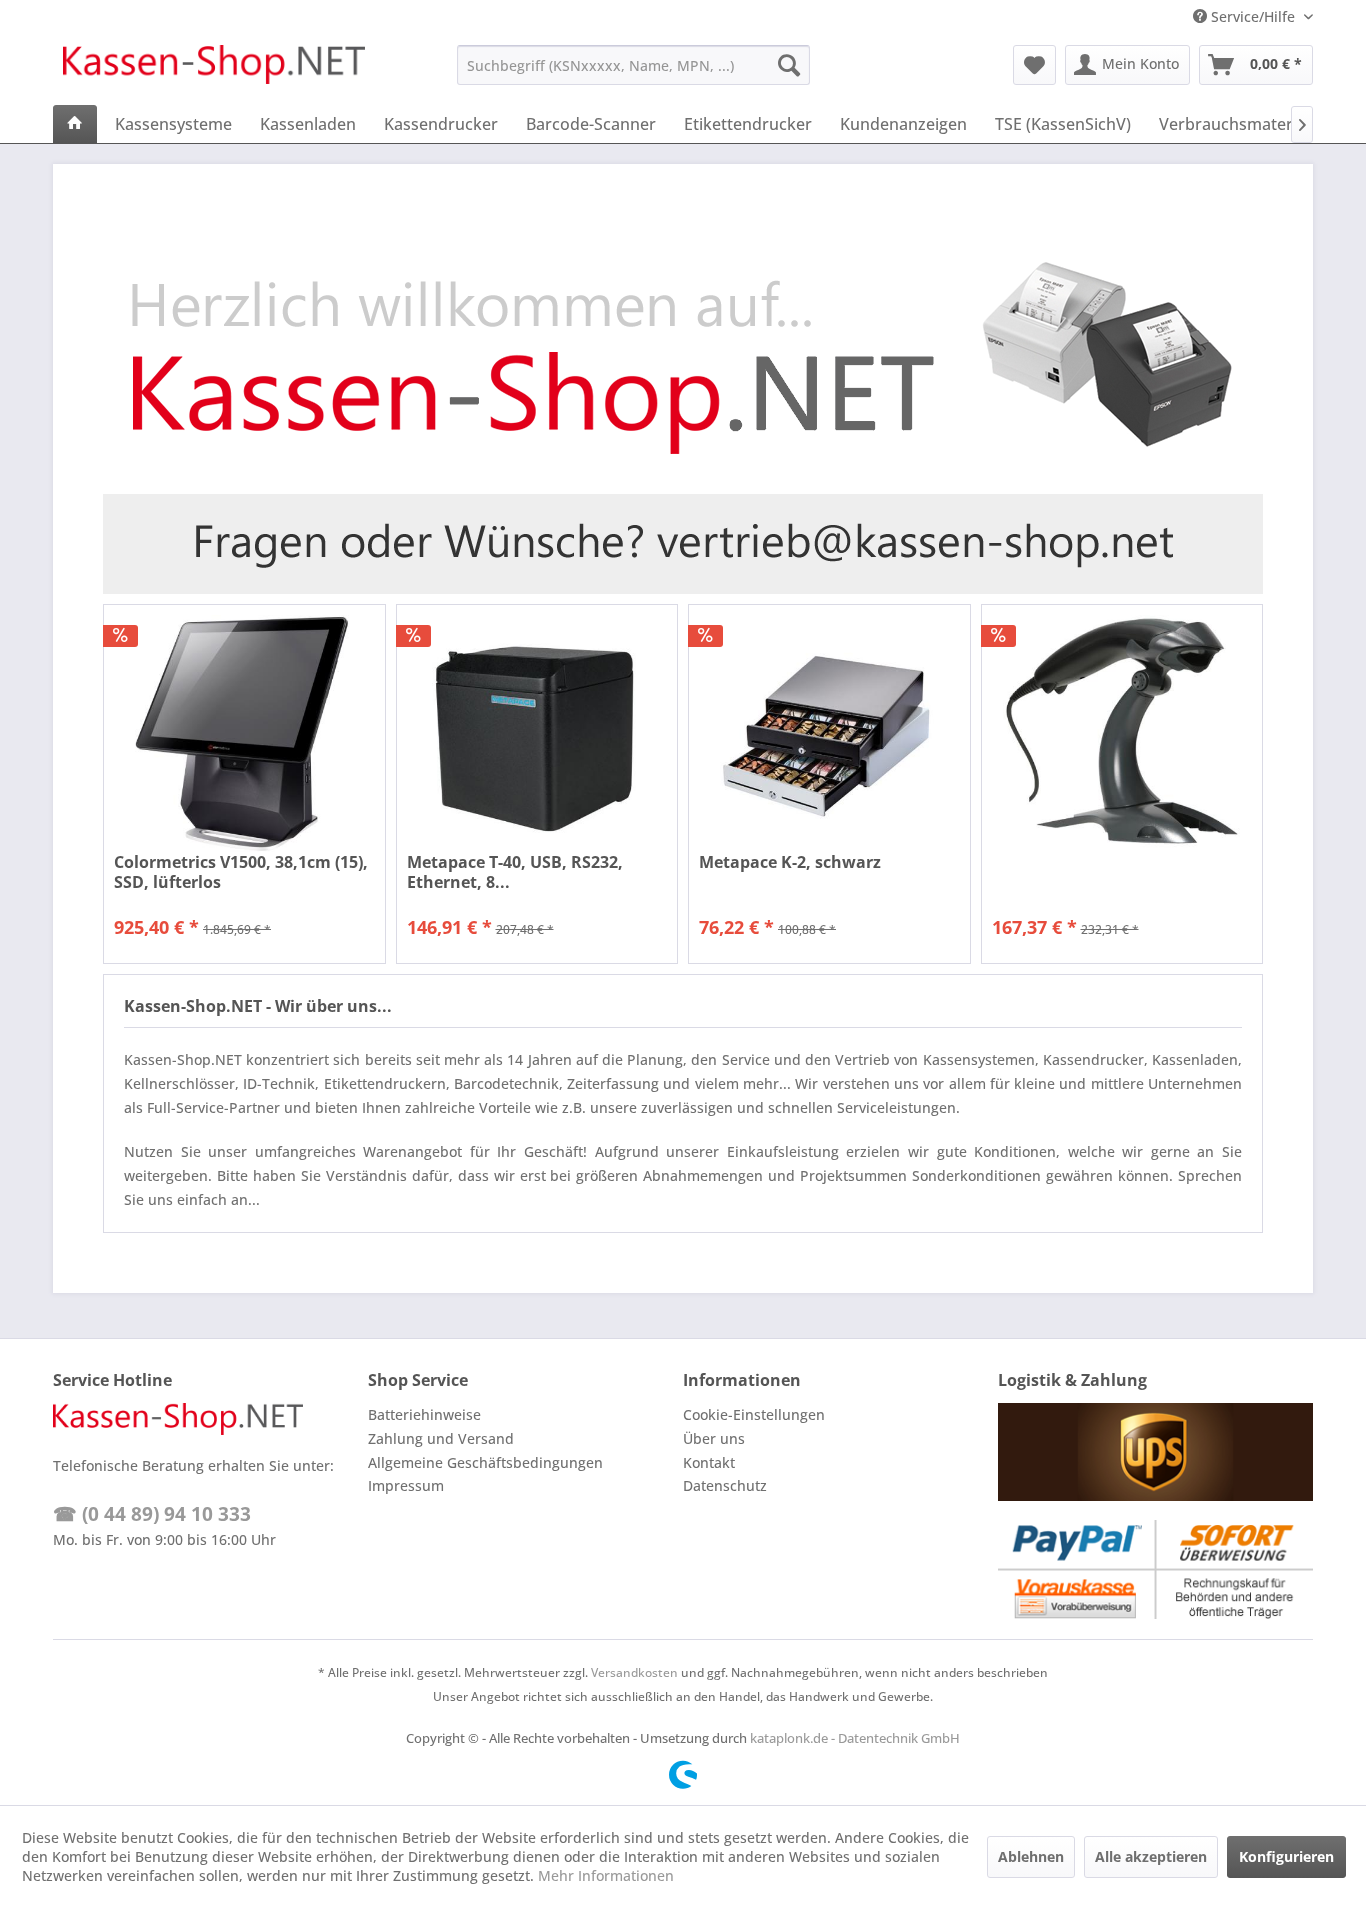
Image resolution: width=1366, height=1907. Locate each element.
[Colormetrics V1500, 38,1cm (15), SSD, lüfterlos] (244, 733)
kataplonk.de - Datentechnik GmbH (855, 1738)
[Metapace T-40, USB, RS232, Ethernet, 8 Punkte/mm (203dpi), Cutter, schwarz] (537, 733)
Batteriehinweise (424, 1414)
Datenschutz (725, 1485)
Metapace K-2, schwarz (790, 862)
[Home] (75, 124)
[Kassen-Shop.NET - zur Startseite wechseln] (214, 70)
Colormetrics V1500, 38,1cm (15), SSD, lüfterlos (241, 872)
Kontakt (709, 1462)
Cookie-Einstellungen (754, 1414)
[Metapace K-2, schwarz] (829, 733)
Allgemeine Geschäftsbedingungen (485, 1462)
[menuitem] (633, 65)
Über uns (714, 1438)
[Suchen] (789, 65)
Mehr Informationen (606, 1875)
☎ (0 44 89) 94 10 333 (152, 1514)
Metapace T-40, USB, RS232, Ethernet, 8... (515, 872)
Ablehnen (1031, 1856)
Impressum (406, 1485)
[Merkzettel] (1034, 65)
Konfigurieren (1286, 1856)
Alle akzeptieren (1151, 1856)
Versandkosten (634, 1672)
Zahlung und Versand (441, 1438)
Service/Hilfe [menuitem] (1253, 16)
